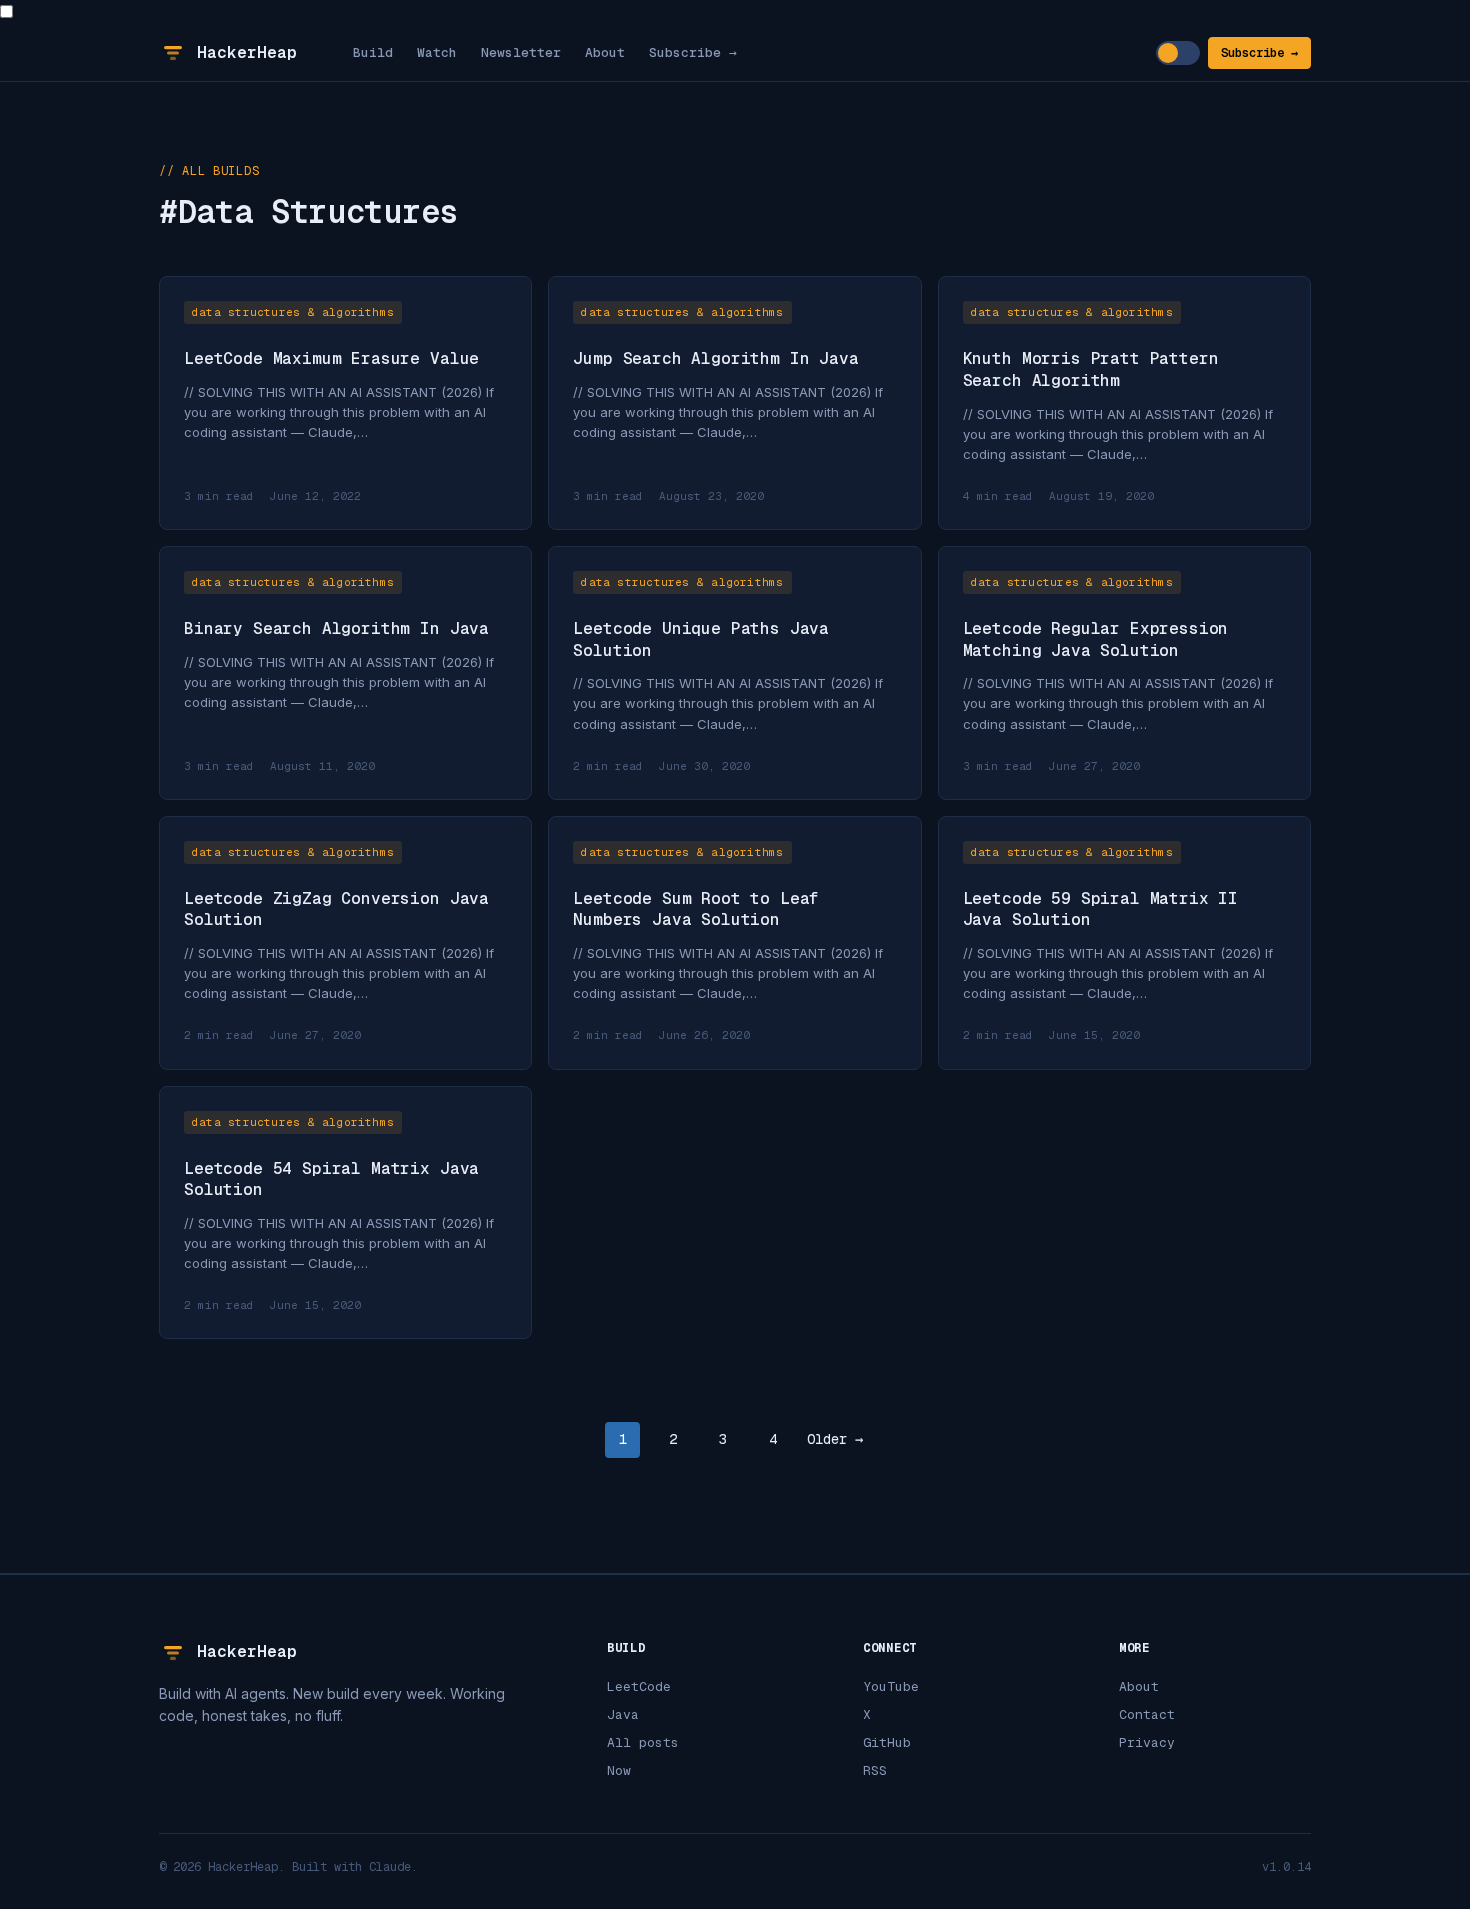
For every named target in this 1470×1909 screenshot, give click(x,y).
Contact (1147, 1714)
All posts (643, 1742)
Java (623, 1714)
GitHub (887, 1742)
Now (619, 1770)
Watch (437, 52)
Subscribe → (693, 52)
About (605, 52)
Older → (835, 1439)
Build (373, 52)
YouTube (891, 1686)
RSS (875, 1770)
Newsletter (521, 52)
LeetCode (639, 1686)
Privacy (1147, 1742)
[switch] (1178, 53)
